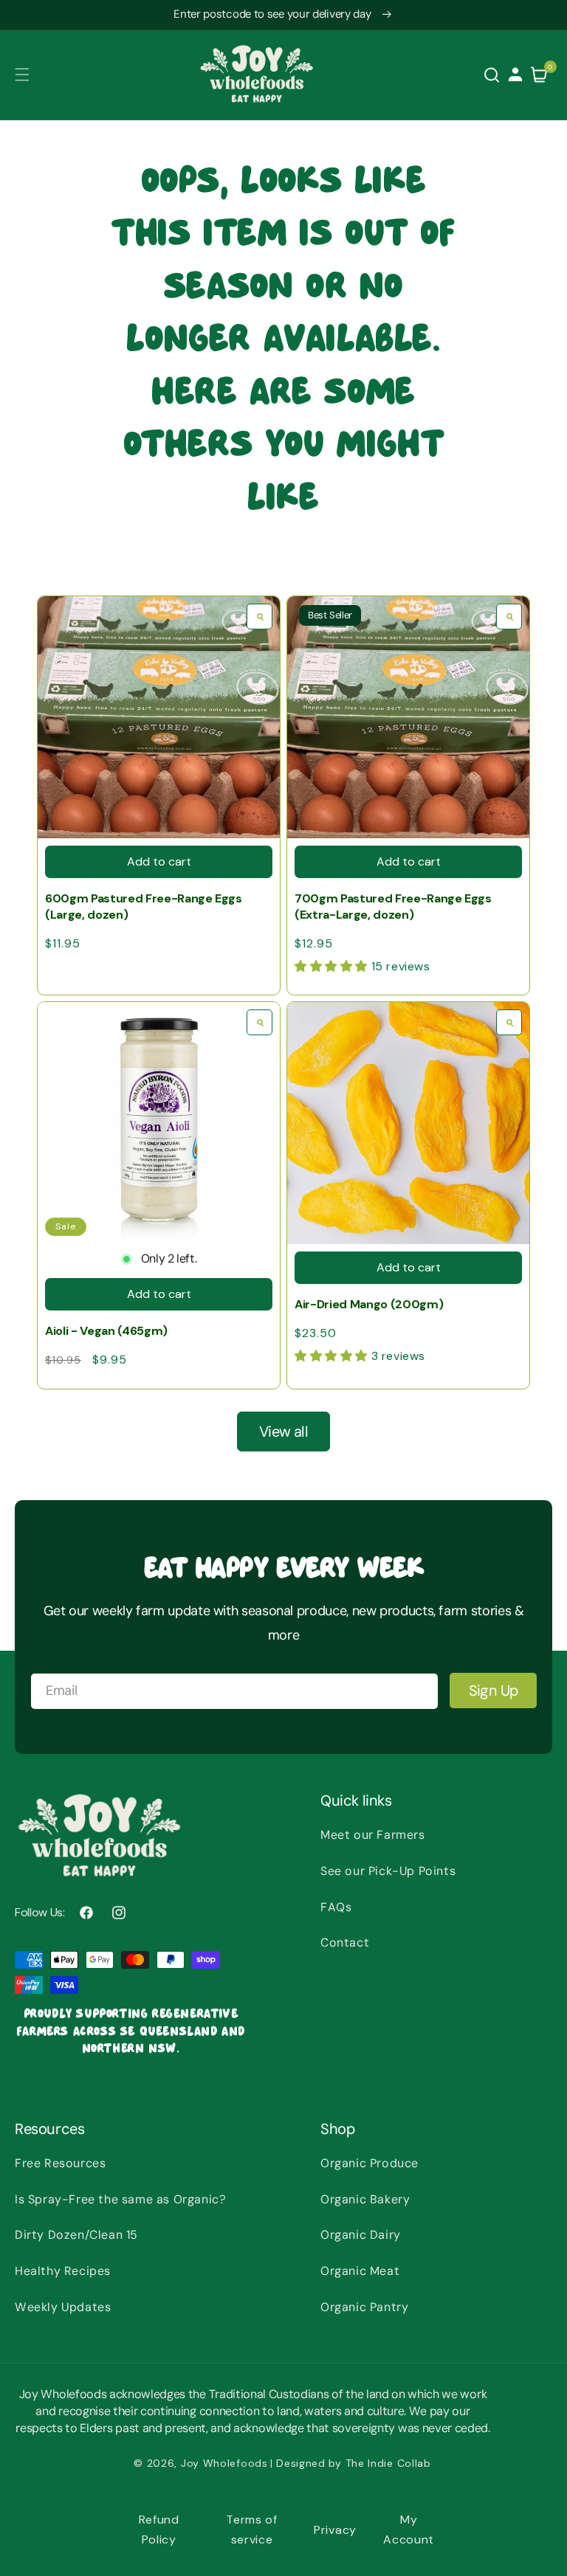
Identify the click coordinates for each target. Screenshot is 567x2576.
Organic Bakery (365, 2199)
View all (283, 1432)
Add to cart (159, 861)
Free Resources (60, 2163)
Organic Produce (370, 2163)
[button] (22, 75)
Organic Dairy (361, 2235)
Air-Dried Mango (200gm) (369, 1304)
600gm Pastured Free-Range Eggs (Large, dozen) (144, 907)
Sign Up (494, 1691)
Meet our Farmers (373, 1835)
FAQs (336, 1907)
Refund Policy (159, 2530)
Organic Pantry (364, 2307)
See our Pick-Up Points (388, 1871)
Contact (345, 1943)
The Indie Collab (388, 2463)
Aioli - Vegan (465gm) (106, 1331)
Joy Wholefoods (224, 2463)
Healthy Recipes (63, 2271)
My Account (409, 2530)
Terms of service (252, 2530)
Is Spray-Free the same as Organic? (120, 2199)
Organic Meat (360, 2271)
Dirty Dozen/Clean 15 (76, 2235)
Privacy (335, 2530)
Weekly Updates (63, 2307)
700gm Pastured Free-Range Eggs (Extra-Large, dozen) (393, 907)
